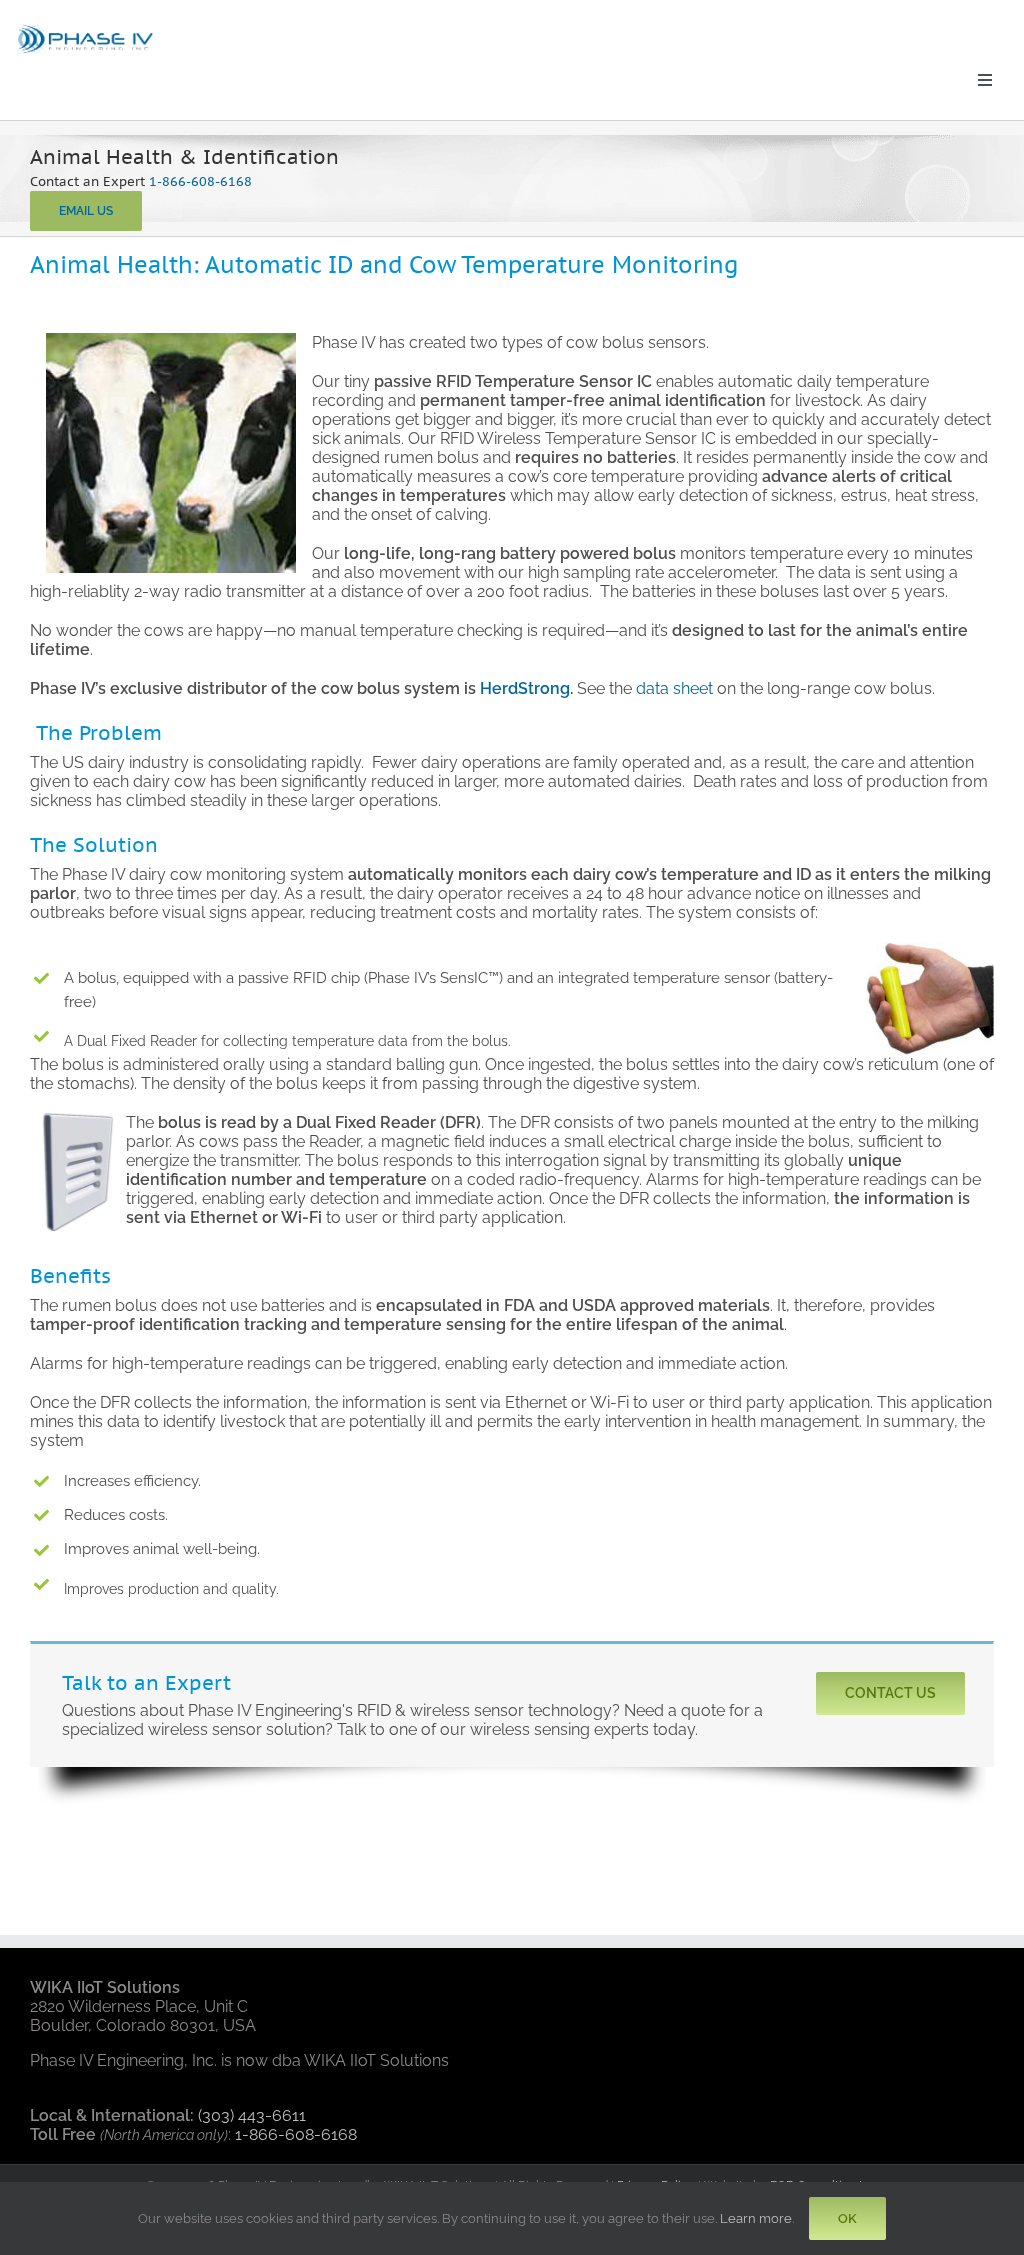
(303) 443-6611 (252, 2115)
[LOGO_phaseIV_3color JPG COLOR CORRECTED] (86, 27)
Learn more (756, 2218)
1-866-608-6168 (200, 181)
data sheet (674, 688)
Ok (847, 2218)
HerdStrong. (528, 688)
